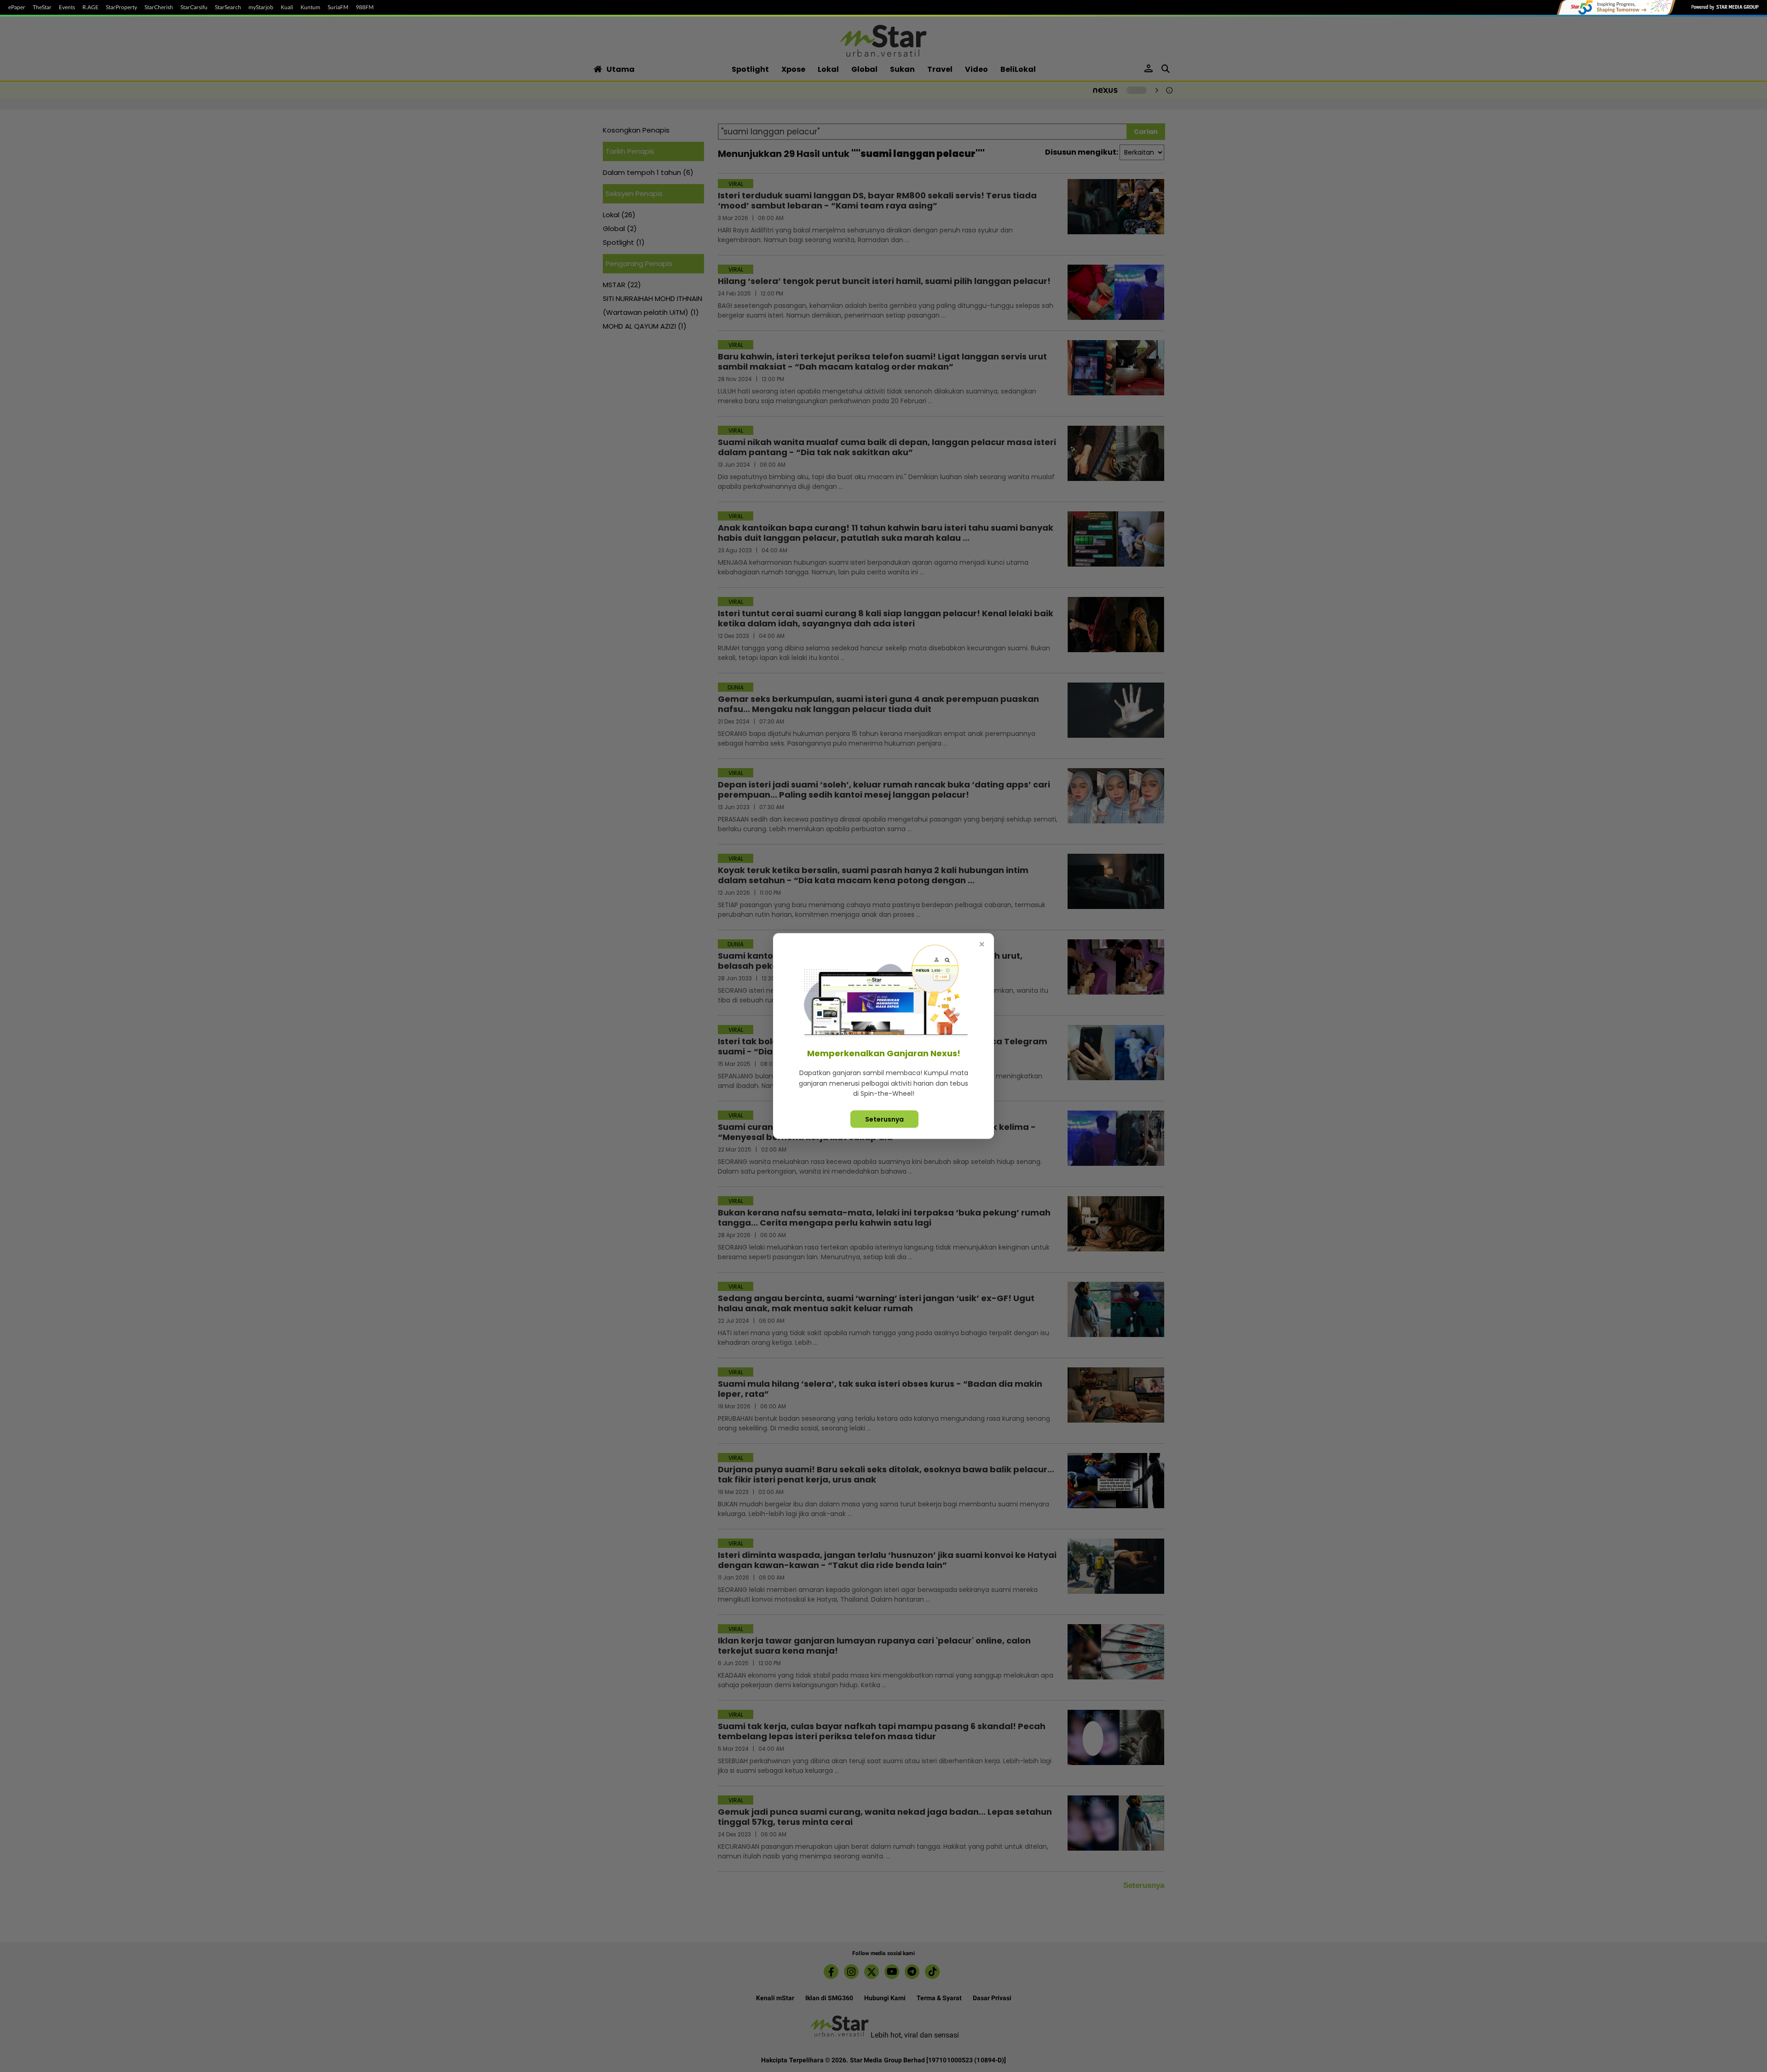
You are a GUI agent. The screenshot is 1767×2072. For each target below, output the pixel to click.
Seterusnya (884, 1119)
